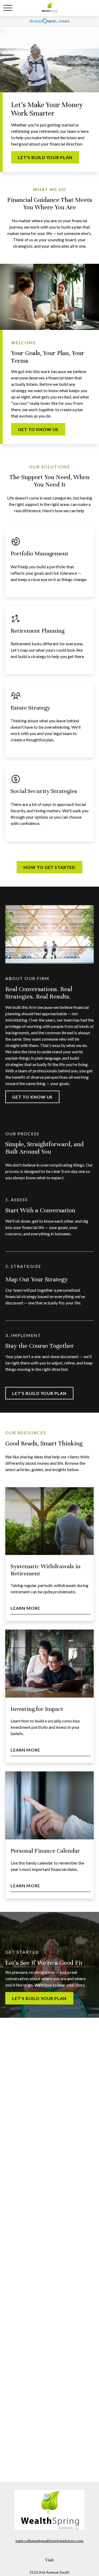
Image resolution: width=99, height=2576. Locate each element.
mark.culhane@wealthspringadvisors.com (49, 2541)
